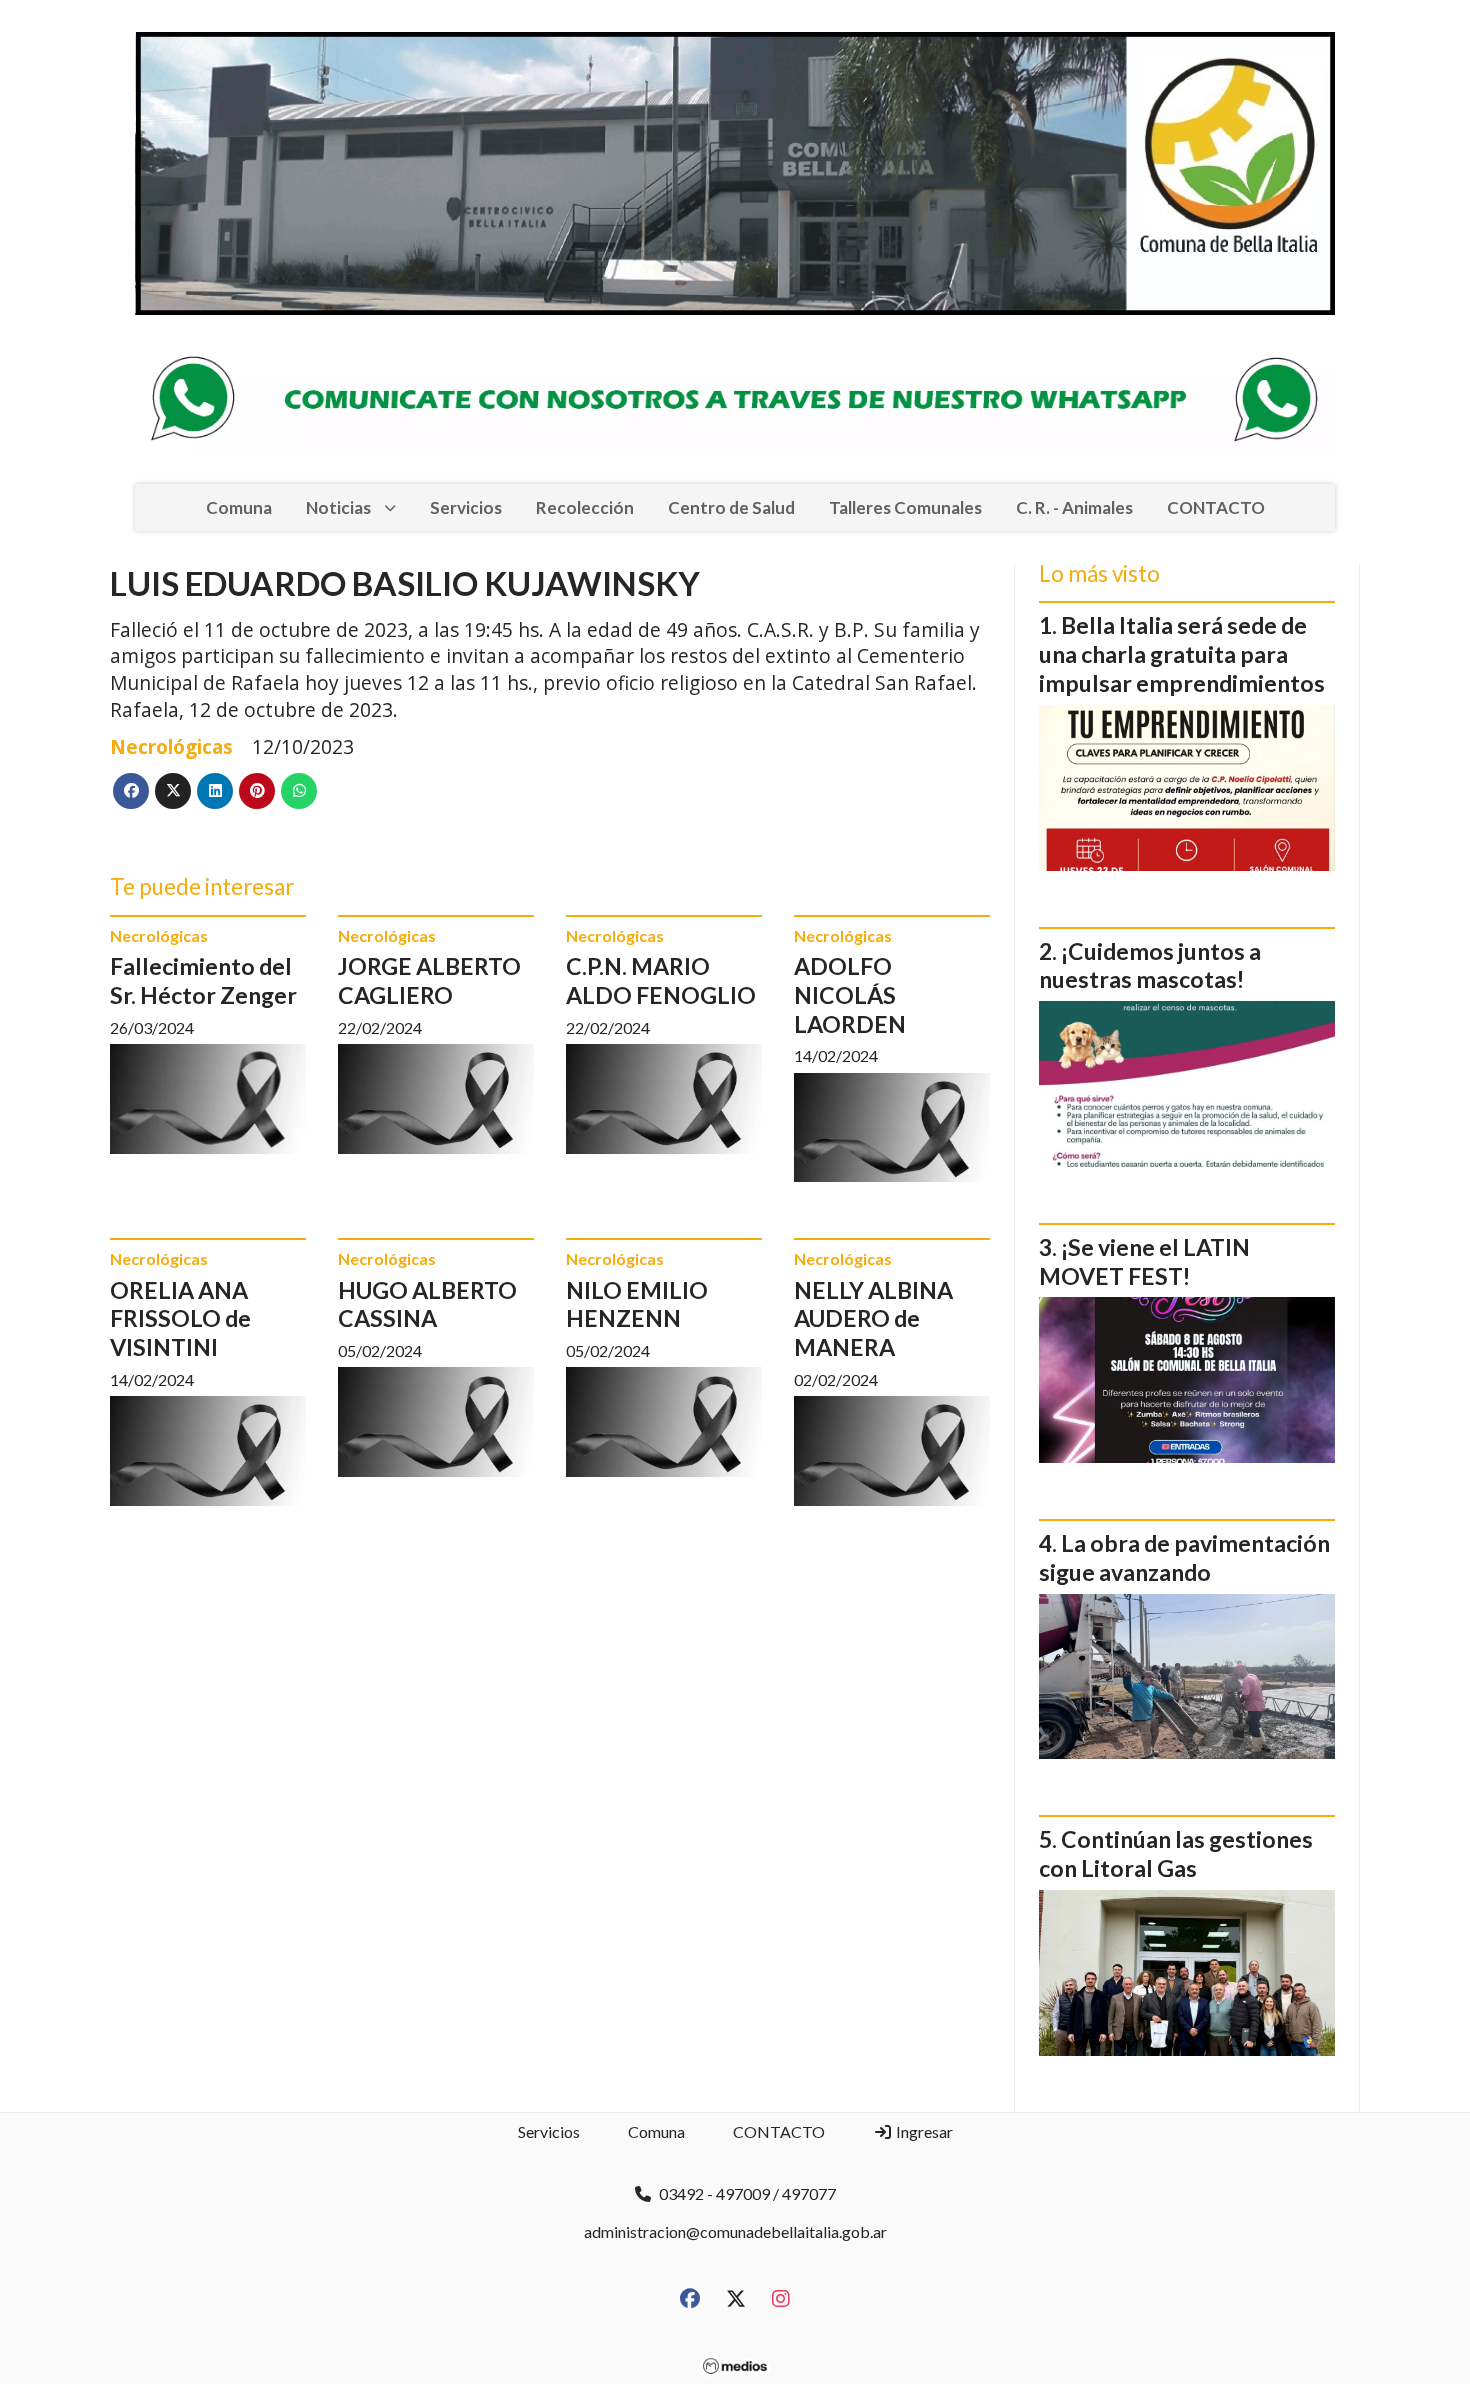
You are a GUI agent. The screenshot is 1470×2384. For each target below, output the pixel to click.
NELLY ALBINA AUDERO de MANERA (873, 1319)
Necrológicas (171, 746)
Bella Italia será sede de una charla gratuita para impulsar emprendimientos (1182, 654)
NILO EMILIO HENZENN (637, 1304)
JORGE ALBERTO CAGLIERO (429, 980)
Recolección (585, 507)
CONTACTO (1216, 507)
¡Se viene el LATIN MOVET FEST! (1144, 1261)
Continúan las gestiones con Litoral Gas (1176, 1853)
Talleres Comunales (905, 507)
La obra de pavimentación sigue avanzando (1184, 1557)
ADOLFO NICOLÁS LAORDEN (850, 995)
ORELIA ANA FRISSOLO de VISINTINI (180, 1319)
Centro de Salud (731, 507)
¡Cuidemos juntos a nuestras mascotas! (1150, 965)
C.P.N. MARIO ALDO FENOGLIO (661, 980)
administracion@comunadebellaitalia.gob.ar (735, 2231)
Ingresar (923, 2131)
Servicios (466, 507)
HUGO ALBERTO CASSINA (427, 1304)
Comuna (239, 507)
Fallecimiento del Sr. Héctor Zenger (203, 980)
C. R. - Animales (1074, 507)
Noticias (338, 507)
